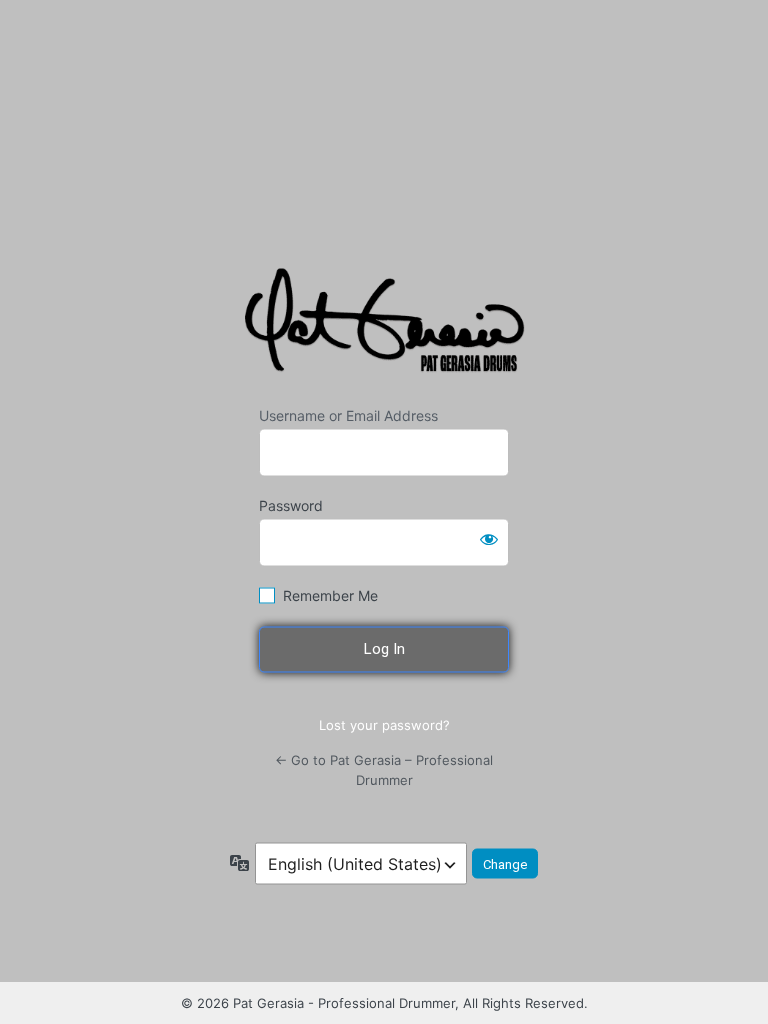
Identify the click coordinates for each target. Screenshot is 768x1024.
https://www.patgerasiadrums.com (387, 325)
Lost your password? (384, 724)
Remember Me (330, 595)
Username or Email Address (348, 415)
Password (291, 505)
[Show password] (489, 539)
